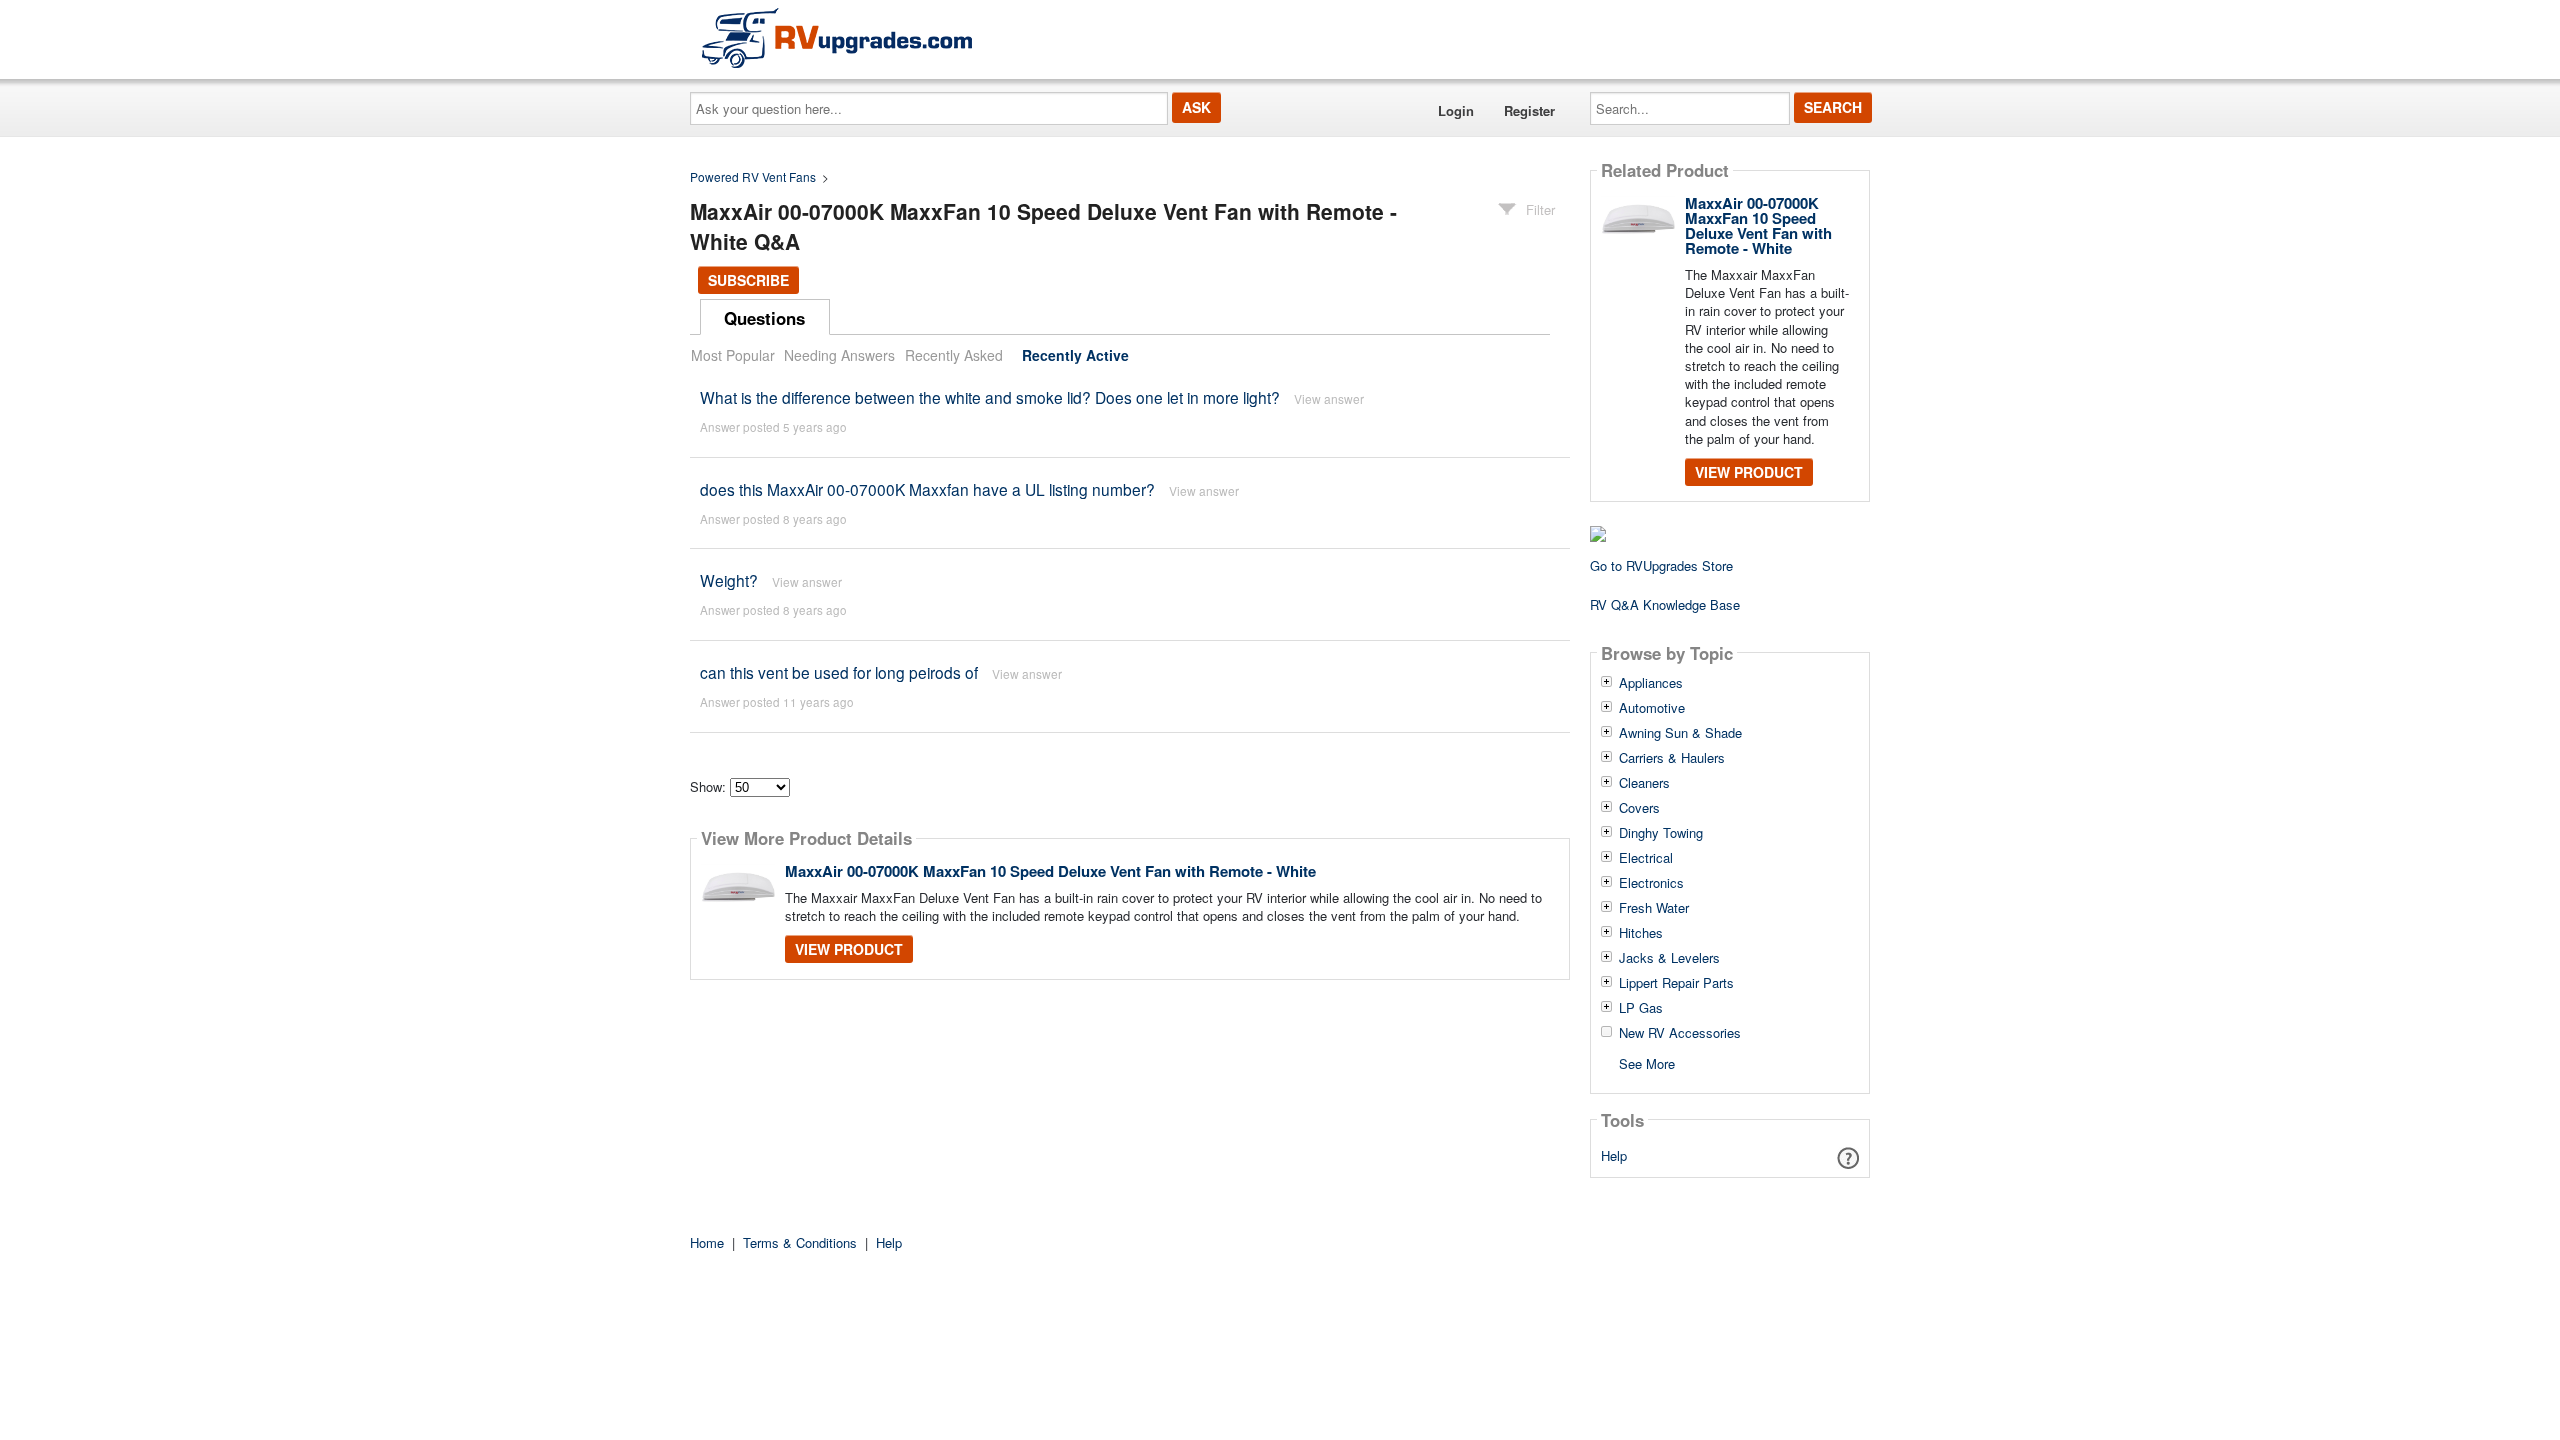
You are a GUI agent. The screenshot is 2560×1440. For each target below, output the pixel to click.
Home (707, 1242)
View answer (1329, 398)
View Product (849, 949)
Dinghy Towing (1661, 833)
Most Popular (733, 355)
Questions (764, 318)
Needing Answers (839, 355)
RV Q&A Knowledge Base (1665, 604)
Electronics (1651, 883)
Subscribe (748, 280)
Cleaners (1644, 783)
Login (1456, 110)
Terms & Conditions (800, 1242)
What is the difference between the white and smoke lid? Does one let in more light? (990, 397)
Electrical (1646, 858)
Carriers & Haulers (1672, 758)
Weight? (729, 580)
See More (1647, 1062)
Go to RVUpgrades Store (1661, 565)
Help (1614, 1155)
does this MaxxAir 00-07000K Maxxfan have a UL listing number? (927, 489)
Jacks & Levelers (1669, 958)
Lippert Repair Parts (1676, 983)
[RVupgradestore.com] (837, 37)
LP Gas (1641, 1008)
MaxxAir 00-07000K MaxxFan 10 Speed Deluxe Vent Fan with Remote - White (1050, 871)
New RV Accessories (1680, 1033)
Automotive (1652, 708)
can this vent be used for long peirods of (839, 672)
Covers (1639, 808)
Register (1529, 110)
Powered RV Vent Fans (753, 176)
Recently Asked (954, 355)
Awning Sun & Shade (1680, 733)
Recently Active (1075, 355)
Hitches (1641, 933)
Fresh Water (1654, 908)
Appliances (1651, 683)
